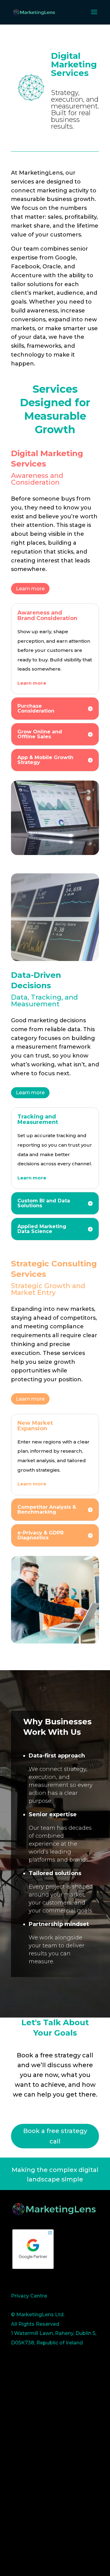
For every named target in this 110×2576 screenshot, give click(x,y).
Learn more (30, 589)
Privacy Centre (29, 2296)
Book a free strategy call (55, 2136)
